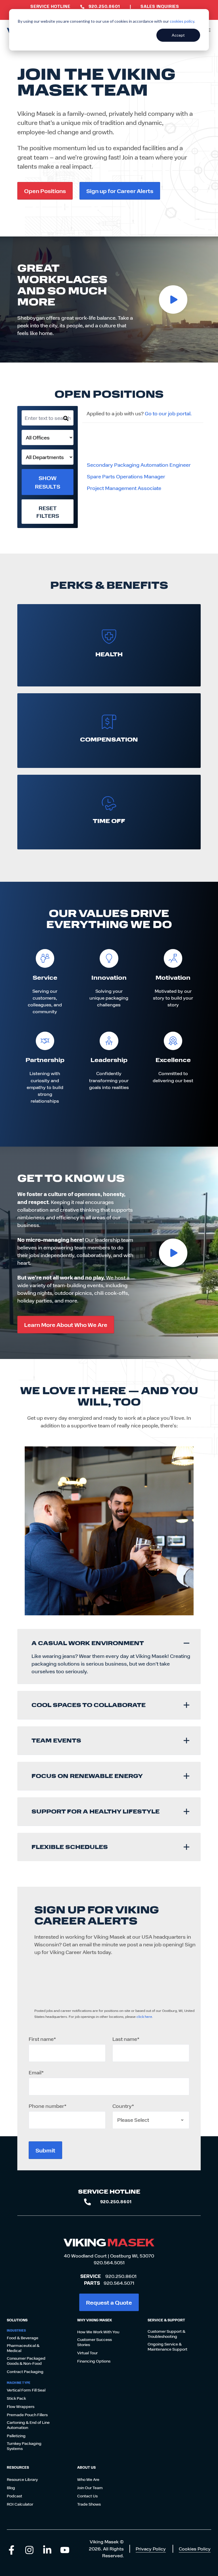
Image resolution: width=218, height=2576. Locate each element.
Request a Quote (109, 2302)
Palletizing (16, 2436)
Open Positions (45, 191)
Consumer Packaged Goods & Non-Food (26, 2361)
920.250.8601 (121, 2276)
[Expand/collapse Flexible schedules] (186, 1847)
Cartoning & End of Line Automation (28, 2425)
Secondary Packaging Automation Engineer (139, 465)
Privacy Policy (151, 2549)
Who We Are (88, 2479)
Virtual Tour (87, 2353)
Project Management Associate (124, 488)
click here (144, 2016)
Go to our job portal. (168, 413)
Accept (178, 35)
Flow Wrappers (21, 2407)
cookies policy (182, 21)
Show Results (48, 482)
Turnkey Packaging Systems (24, 2446)
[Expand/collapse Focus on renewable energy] (186, 1776)
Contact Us (87, 2496)
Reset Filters (48, 512)
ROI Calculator (20, 2504)
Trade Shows (89, 2504)
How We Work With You (98, 2332)
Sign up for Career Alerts (120, 191)
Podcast (14, 2496)
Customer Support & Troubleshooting (166, 2334)
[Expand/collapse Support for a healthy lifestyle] (186, 1811)
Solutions (17, 2320)
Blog (11, 2488)
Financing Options (94, 2361)
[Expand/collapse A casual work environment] (186, 1643)
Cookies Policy (195, 2549)
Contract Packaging (25, 2372)
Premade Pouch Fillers (27, 2415)
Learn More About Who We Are (66, 1324)
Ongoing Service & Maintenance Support (167, 2347)
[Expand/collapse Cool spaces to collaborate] (186, 1705)
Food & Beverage (23, 2338)
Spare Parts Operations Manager (126, 476)
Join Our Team (90, 2488)
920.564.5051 (109, 2262)
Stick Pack (16, 2398)
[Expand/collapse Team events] (186, 1741)
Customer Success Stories (95, 2342)
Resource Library (22, 2479)
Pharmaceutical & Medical (23, 2348)
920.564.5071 (119, 2283)
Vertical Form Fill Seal (26, 2390)
